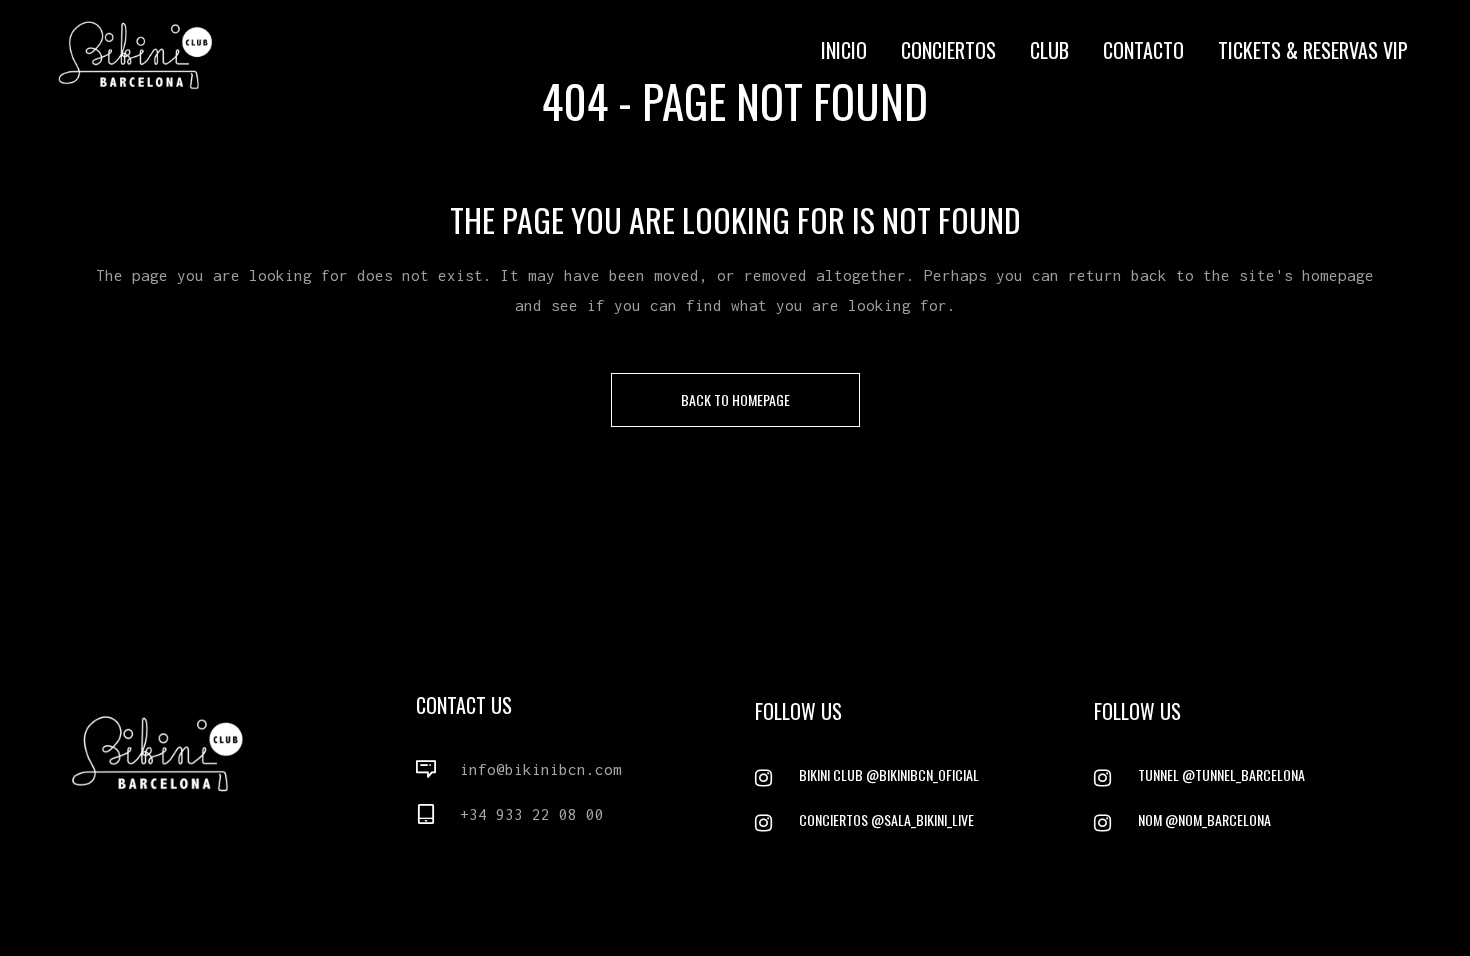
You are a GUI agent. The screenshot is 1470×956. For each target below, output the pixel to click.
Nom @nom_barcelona (1204, 819)
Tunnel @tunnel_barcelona (1221, 774)
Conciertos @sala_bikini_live (886, 819)
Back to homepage (735, 399)
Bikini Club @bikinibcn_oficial (889, 774)
